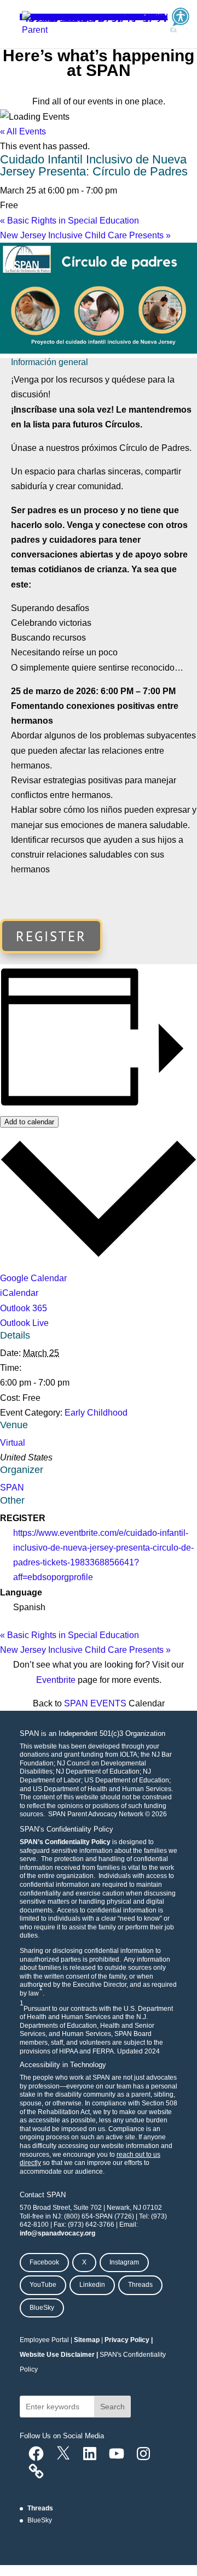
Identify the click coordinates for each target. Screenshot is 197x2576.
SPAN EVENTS (95, 1703)
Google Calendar (33, 1278)
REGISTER (51, 936)
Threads (140, 2285)
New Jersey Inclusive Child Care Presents (85, 235)
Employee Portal (44, 2340)
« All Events (23, 131)
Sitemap (87, 2340)
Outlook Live (24, 1323)
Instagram (124, 2262)
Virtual (13, 1443)
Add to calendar (29, 1122)
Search (112, 2407)
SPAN (12, 1487)
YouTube (43, 2285)
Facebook (44, 2262)
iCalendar (19, 1293)
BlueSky (42, 2308)
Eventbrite (56, 1680)
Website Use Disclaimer (57, 2355)
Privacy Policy (127, 2340)
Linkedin (92, 2285)
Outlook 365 (24, 1308)
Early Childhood (96, 1413)
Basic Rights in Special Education (69, 221)
